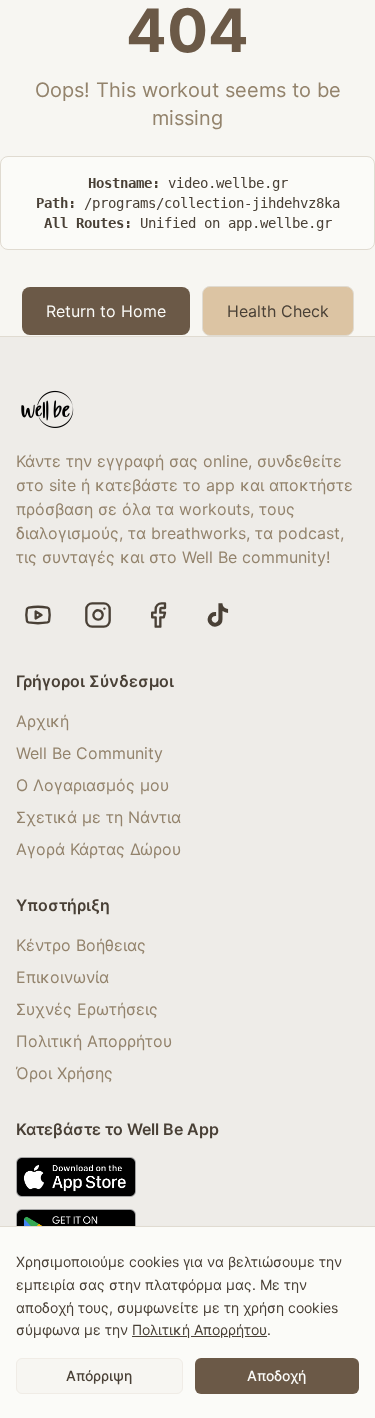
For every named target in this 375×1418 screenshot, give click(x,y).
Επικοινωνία (62, 977)
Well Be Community (89, 753)
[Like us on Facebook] (158, 615)
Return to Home (106, 311)
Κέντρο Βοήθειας (81, 945)
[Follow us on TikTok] (218, 615)
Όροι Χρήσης (64, 1073)
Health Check (278, 311)
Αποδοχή (276, 1375)
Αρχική (42, 721)
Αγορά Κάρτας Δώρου (98, 849)
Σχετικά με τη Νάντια (98, 817)
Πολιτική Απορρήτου (94, 1041)
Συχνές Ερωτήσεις (87, 1009)
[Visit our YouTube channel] (38, 615)
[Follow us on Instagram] (98, 615)
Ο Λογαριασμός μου (92, 785)
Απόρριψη (99, 1375)
